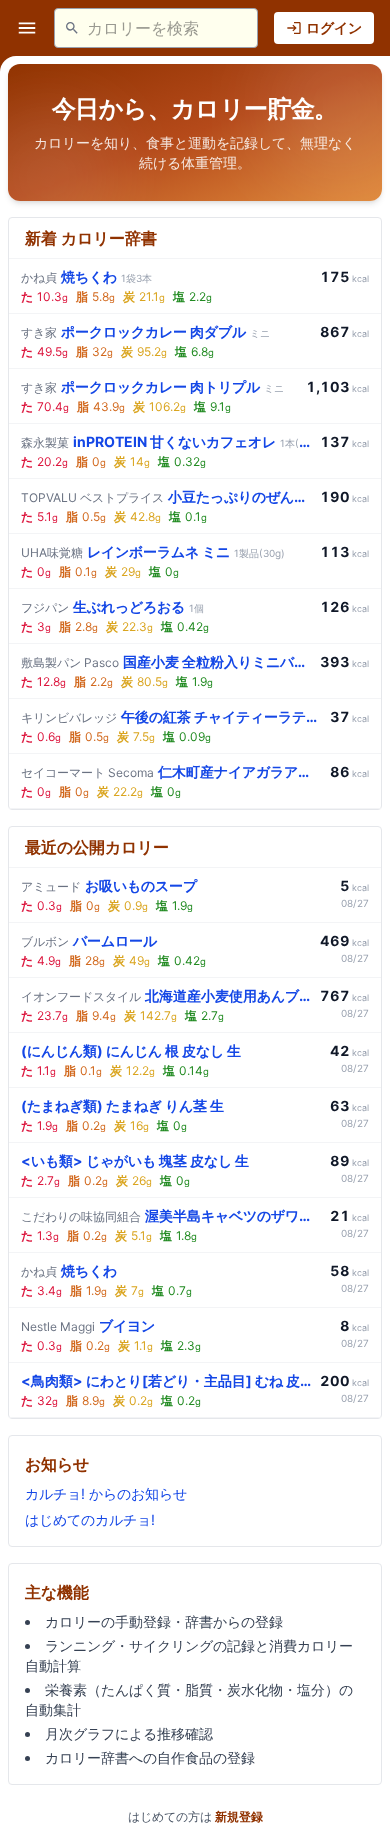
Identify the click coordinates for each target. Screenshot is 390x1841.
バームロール (89, 940)
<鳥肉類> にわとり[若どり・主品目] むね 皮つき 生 (166, 1380)
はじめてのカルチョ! (90, 1519)
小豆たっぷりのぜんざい (166, 496)
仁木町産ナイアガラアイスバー (171, 771)
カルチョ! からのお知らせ (106, 1493)
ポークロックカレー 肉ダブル (145, 331)
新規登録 (239, 1816)
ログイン (334, 27)
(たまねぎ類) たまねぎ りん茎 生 (122, 1105)
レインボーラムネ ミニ (153, 551)
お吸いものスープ (109, 885)
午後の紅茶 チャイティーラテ (171, 716)
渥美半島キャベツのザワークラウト (171, 1215)
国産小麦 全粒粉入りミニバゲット (166, 661)
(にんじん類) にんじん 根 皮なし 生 (131, 1050)
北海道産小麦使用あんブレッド (166, 995)
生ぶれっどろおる (112, 606)
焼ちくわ (86, 276)
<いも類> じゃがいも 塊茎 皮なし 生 (135, 1160)
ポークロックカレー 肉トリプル (152, 386)
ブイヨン (88, 1325)
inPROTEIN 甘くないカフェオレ (166, 441)
